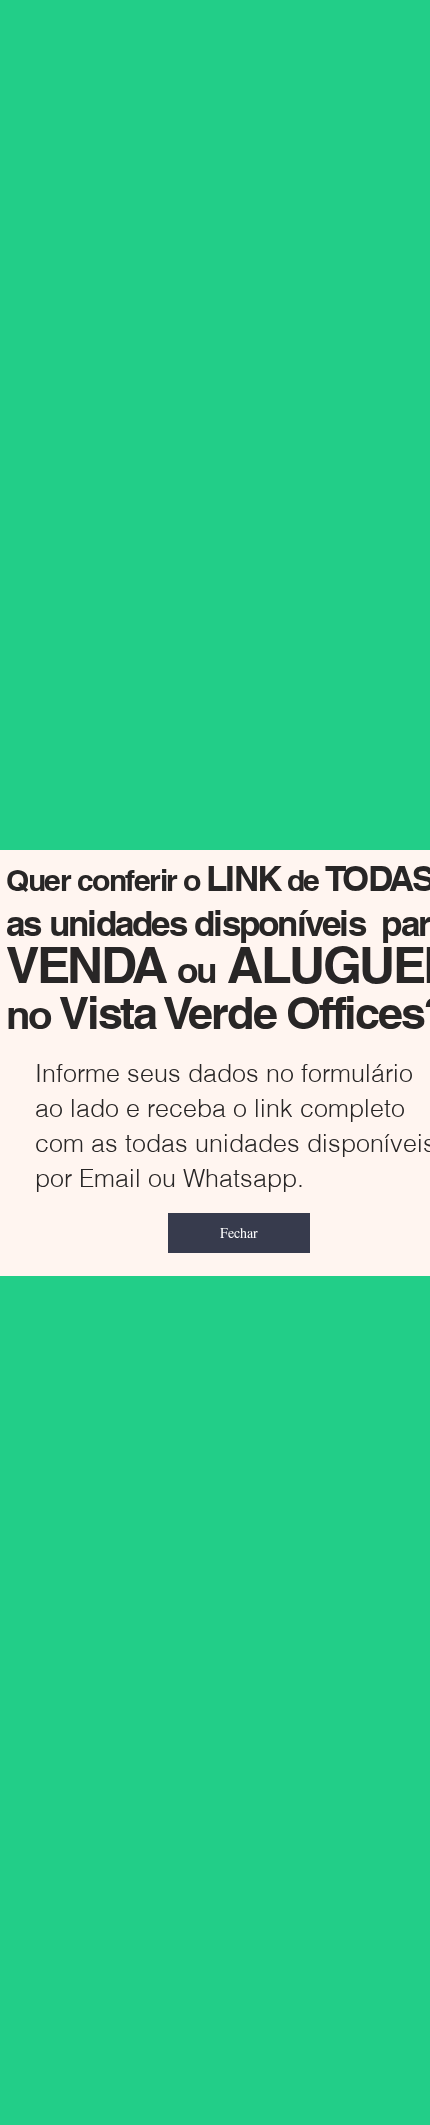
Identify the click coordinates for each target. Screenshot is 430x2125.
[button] (239, 1233)
